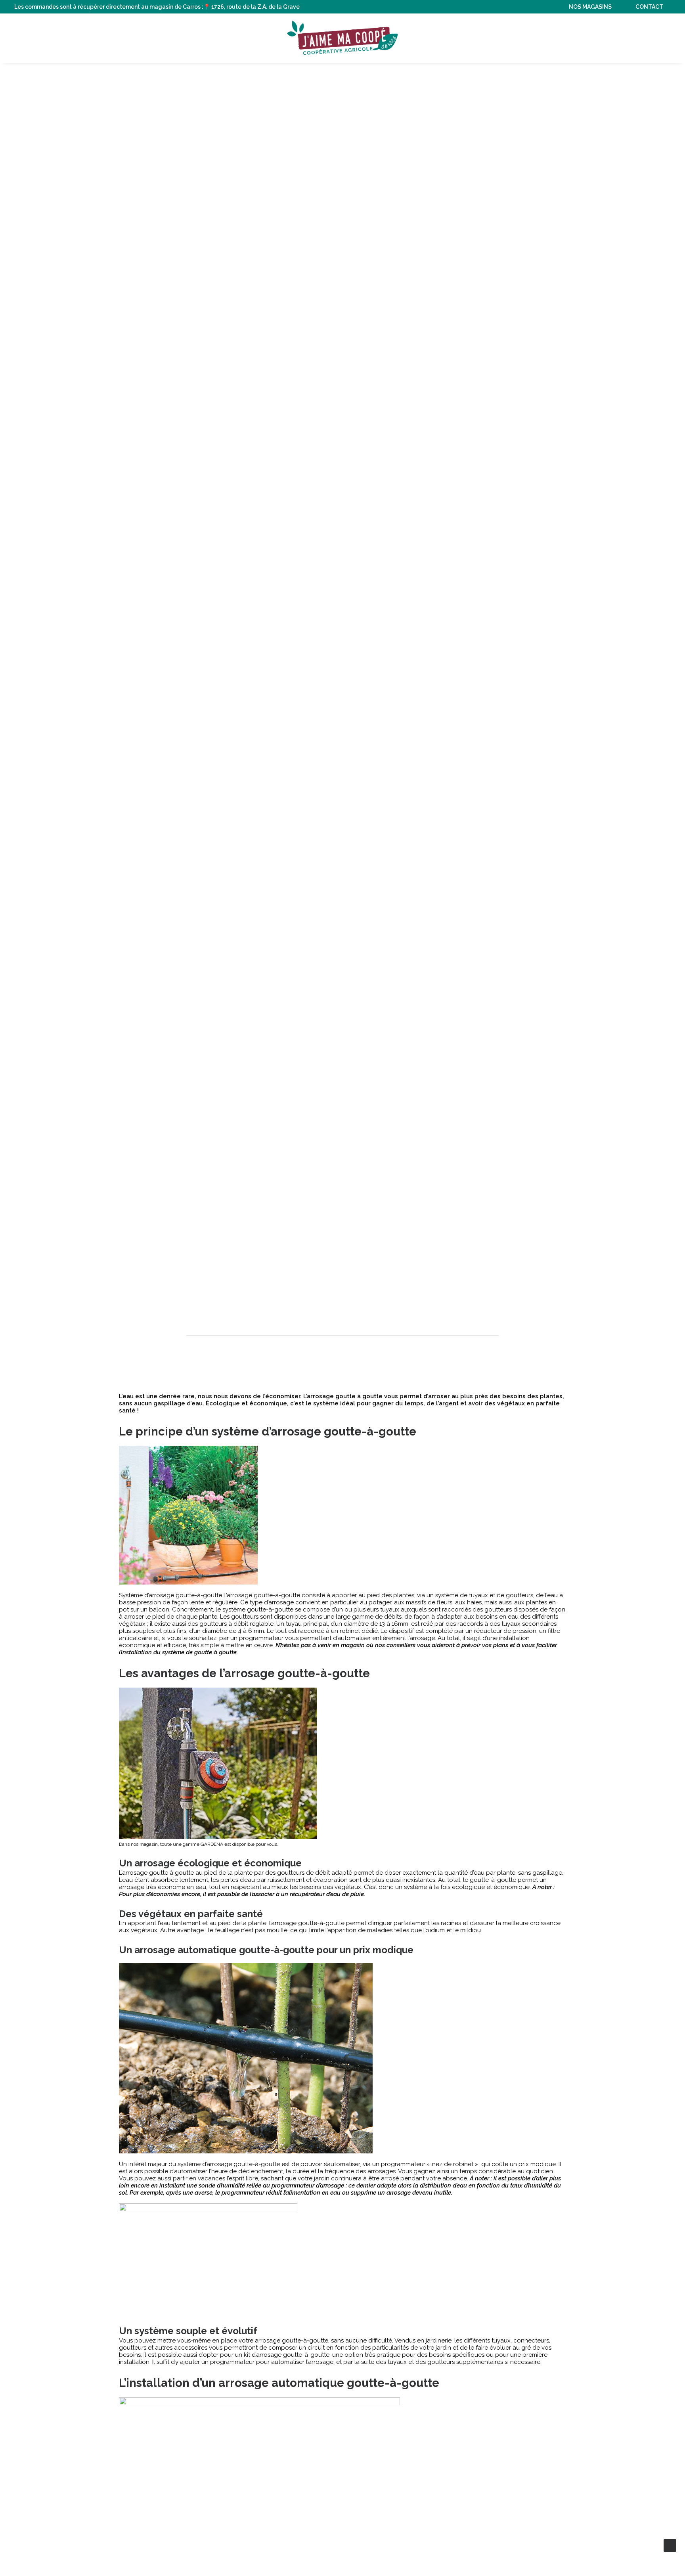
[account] (651, 38)
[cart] (665, 38)
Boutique (170, 38)
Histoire (253, 38)
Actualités (437, 38)
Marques (212, 38)
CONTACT (649, 7)
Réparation (487, 38)
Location (533, 38)
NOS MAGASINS (590, 7)
